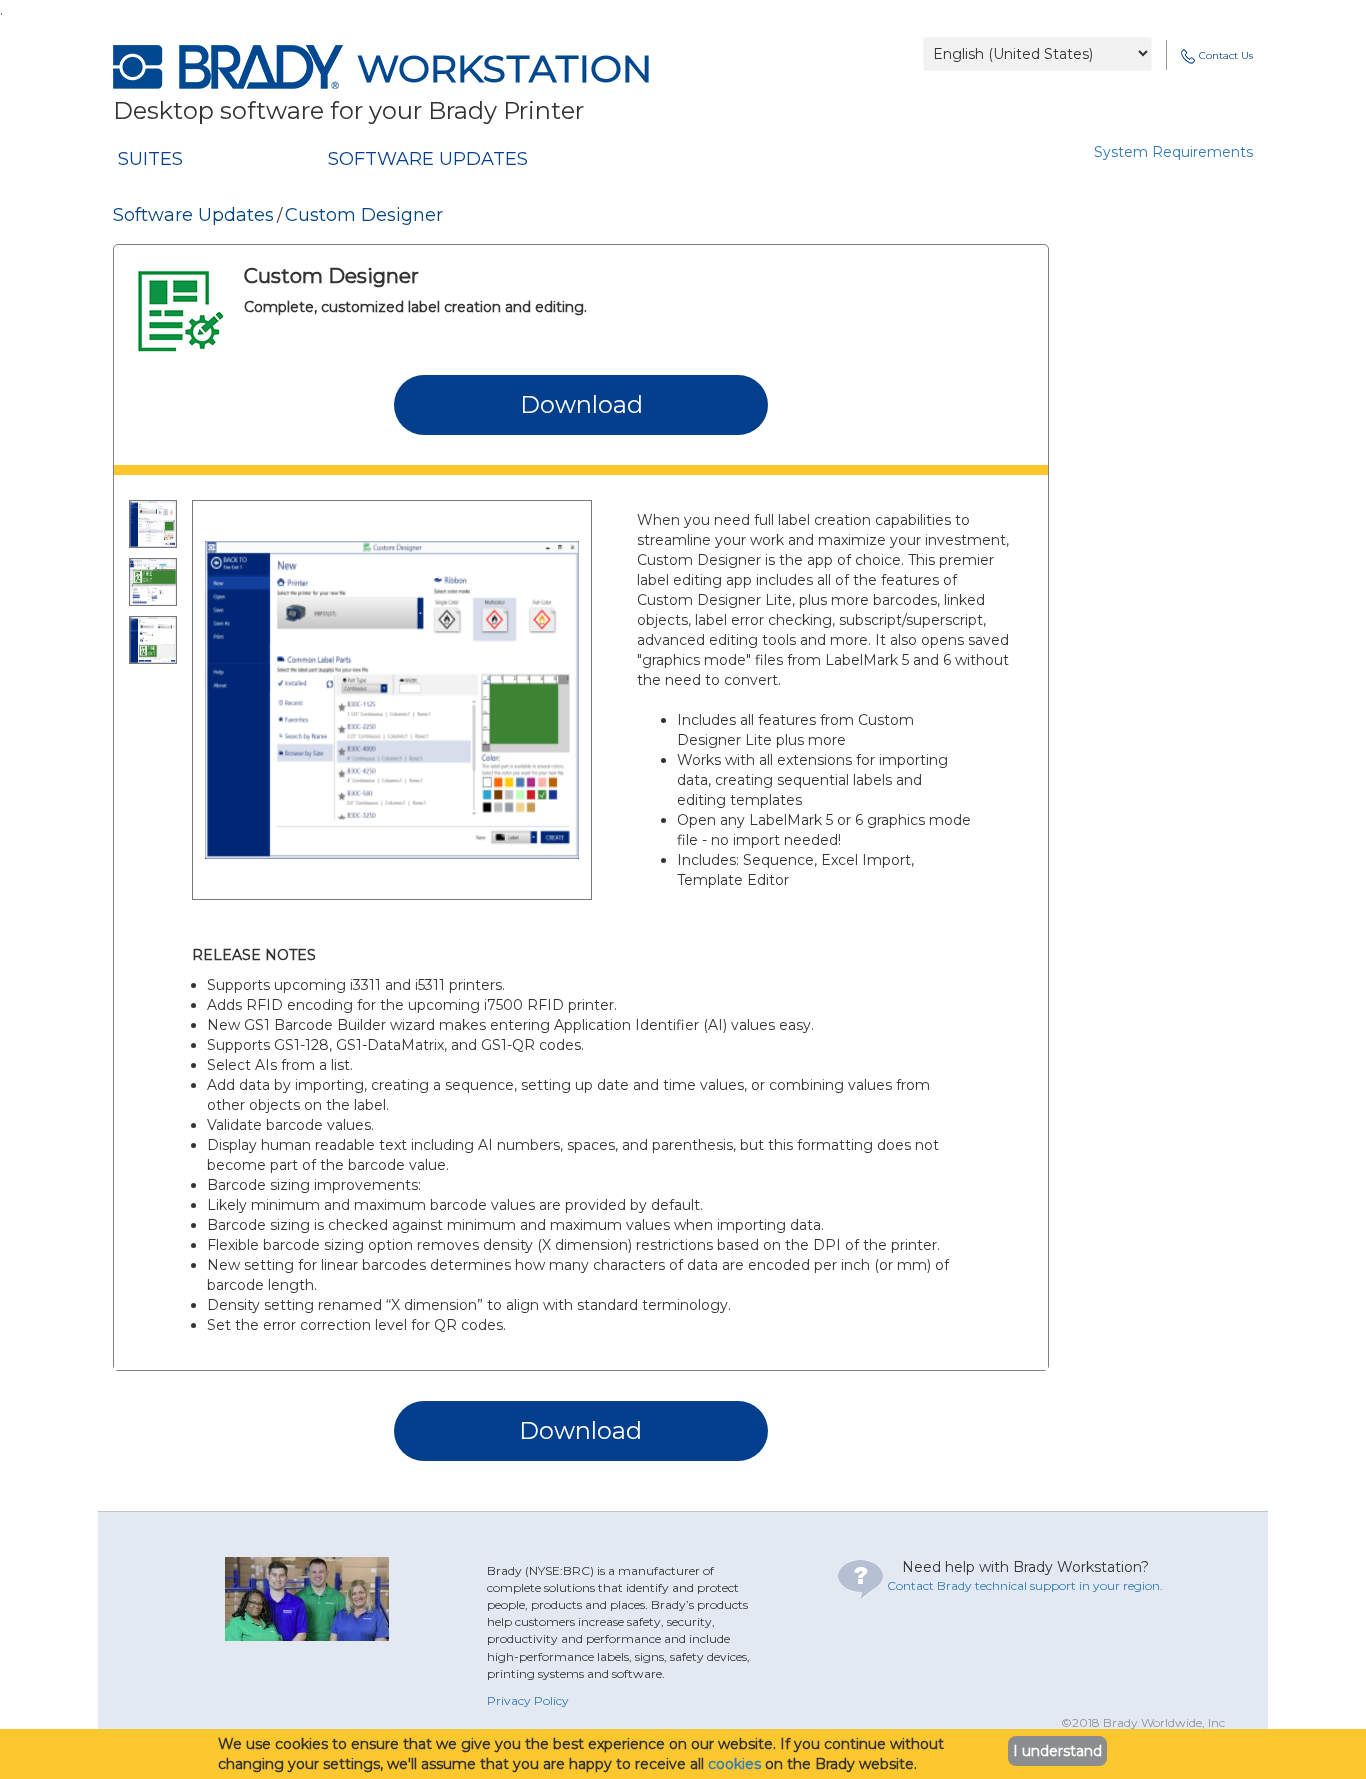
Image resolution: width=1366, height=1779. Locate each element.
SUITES (150, 159)
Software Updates (193, 215)
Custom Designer (364, 215)
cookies (734, 1764)
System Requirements (1173, 152)
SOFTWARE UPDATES (428, 159)
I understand (1057, 1751)
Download (581, 404)
